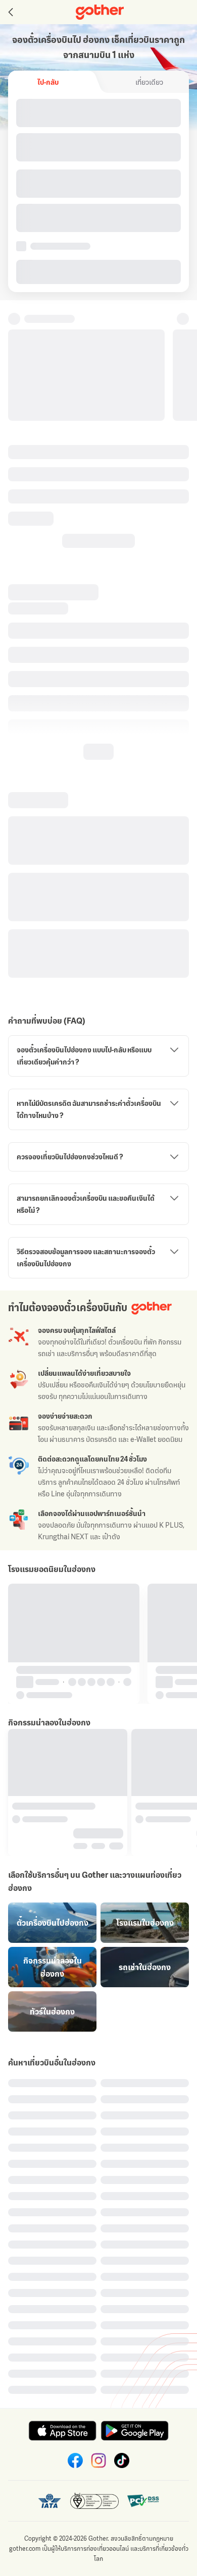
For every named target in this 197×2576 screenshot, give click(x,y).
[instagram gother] (98, 2460)
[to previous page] (10, 12)
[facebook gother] (75, 2460)
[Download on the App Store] (62, 2431)
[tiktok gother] (122, 2460)
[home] (100, 12)
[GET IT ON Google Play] (135, 2431)
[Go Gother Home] (100, 12)
